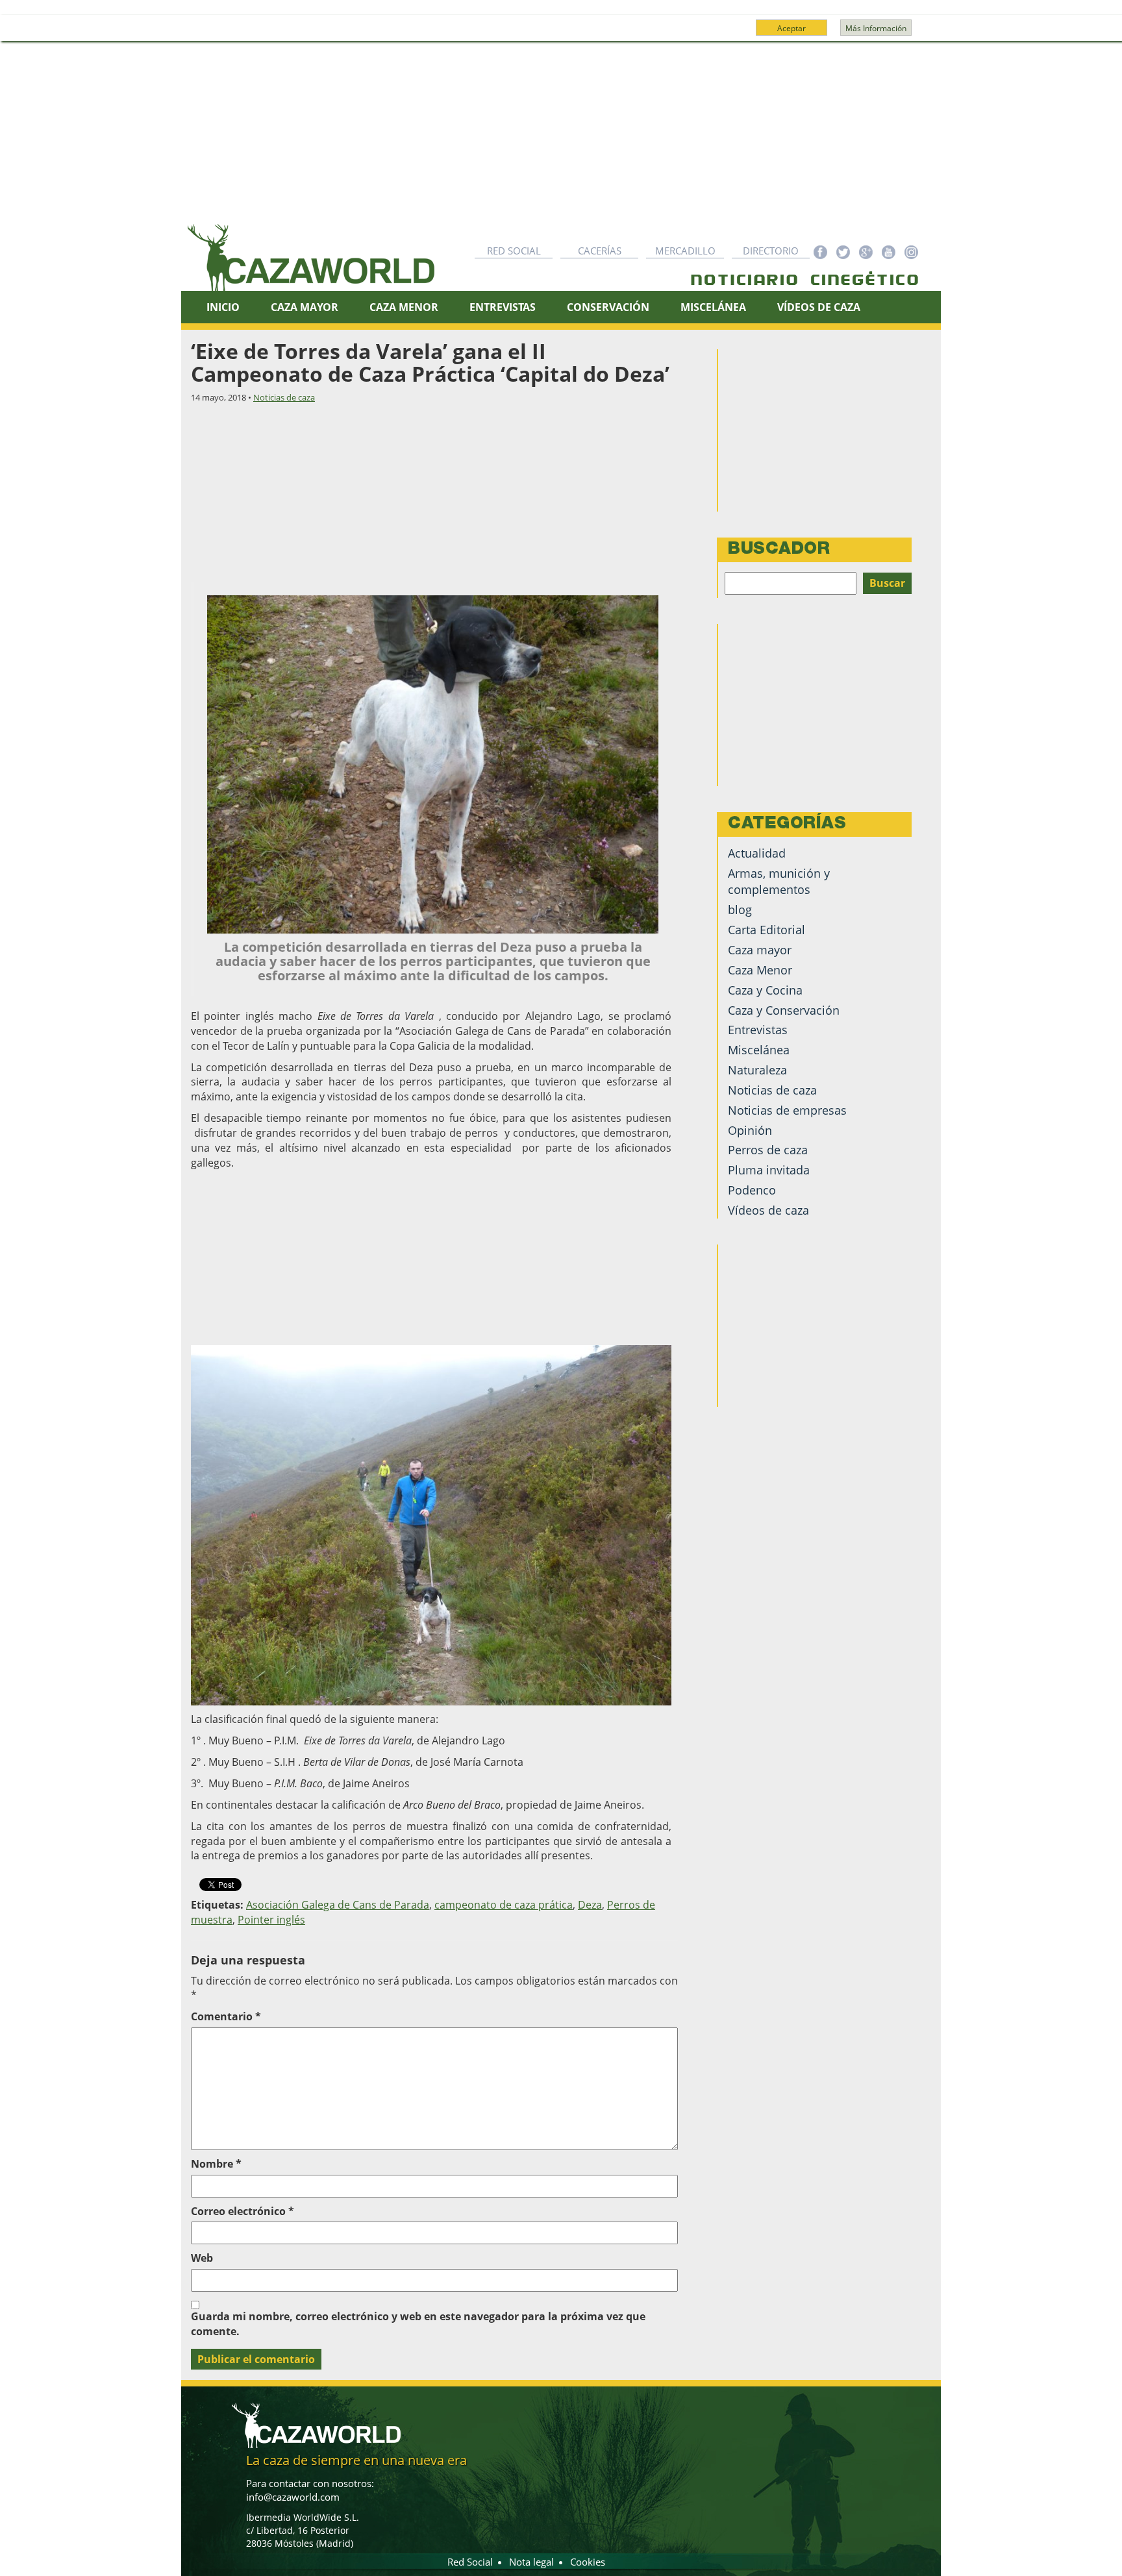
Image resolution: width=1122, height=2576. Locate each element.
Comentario (226, 2016)
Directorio (771, 251)
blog (740, 910)
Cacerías (600, 251)
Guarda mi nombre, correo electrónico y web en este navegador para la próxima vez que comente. (418, 2324)
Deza (590, 1905)
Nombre (216, 2164)
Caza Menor (404, 307)
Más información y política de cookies (560, 34)
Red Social (514, 251)
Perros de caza (768, 1150)
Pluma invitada (769, 1170)
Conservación (608, 307)
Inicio (223, 307)
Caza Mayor (305, 307)
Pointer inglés (271, 1920)
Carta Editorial (767, 930)
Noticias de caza (284, 397)
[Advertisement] (561, 139)
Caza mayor (760, 950)
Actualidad (757, 853)
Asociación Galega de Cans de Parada (338, 1905)
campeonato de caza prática (504, 1905)
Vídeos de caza (819, 307)
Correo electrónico (243, 2211)
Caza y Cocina (765, 990)
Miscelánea (713, 307)
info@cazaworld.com (293, 2497)
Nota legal (531, 2562)
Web (202, 2258)
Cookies (588, 2562)
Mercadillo (685, 251)
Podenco (752, 1190)
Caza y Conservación (784, 1010)
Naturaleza (757, 1070)
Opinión (750, 1130)
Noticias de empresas (787, 1110)
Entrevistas (503, 307)
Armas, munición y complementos (779, 881)
